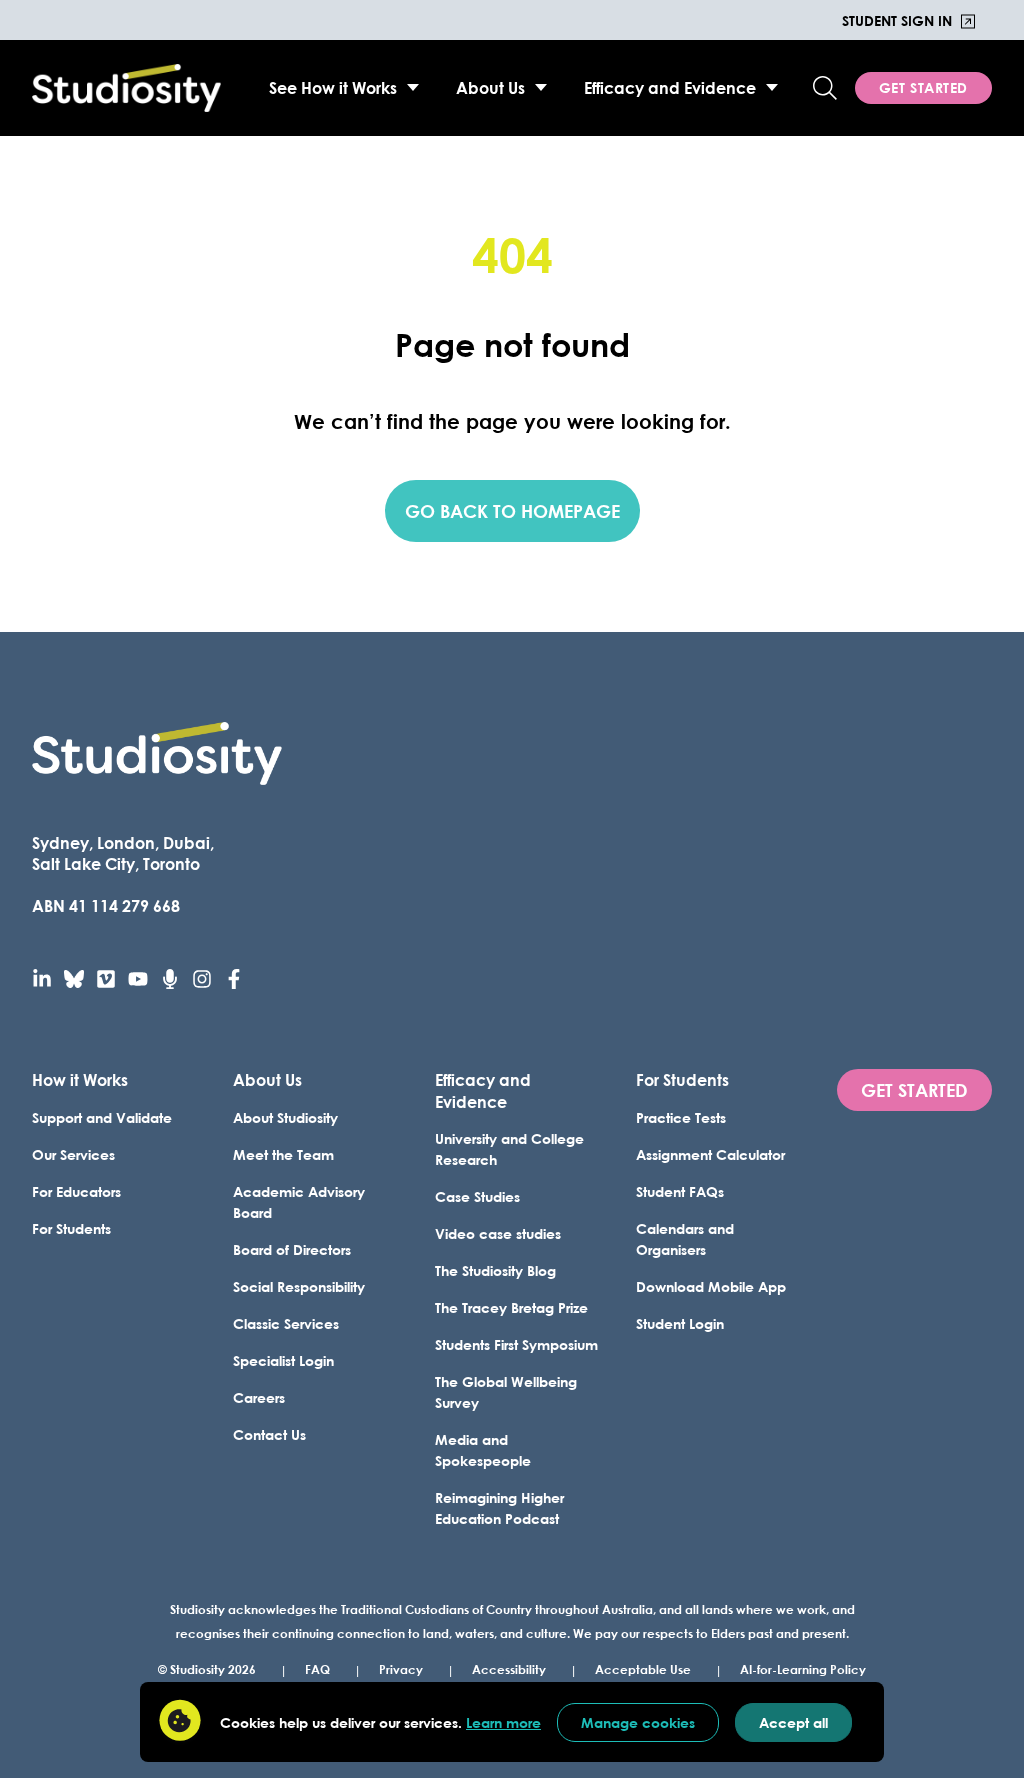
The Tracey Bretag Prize (511, 1307)
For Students (71, 1228)
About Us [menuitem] (490, 87)
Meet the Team (283, 1154)
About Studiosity (285, 1117)
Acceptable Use (643, 1669)
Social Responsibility (299, 1286)
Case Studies (477, 1196)
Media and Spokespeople (483, 1450)
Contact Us (269, 1434)
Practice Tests (681, 1117)
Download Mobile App (711, 1286)
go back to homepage (512, 511)
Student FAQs (680, 1191)
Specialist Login (283, 1360)
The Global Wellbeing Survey (506, 1392)
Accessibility (509, 1669)
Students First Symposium (516, 1344)
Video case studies (498, 1233)
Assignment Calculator (710, 1154)
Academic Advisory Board (299, 1202)
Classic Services (286, 1323)
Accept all (793, 1722)
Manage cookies (638, 1722)
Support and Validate (102, 1117)
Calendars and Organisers (685, 1239)
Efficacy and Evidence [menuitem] (670, 87)
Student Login (680, 1323)
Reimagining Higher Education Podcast (499, 1508)
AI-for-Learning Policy (803, 1669)
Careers (259, 1397)
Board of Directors (292, 1249)
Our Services (73, 1154)
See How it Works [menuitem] (333, 87)
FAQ (317, 1669)
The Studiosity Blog (495, 1270)
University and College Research (509, 1149)
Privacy (401, 1669)
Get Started (923, 87)
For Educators (76, 1191)
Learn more (503, 1722)
